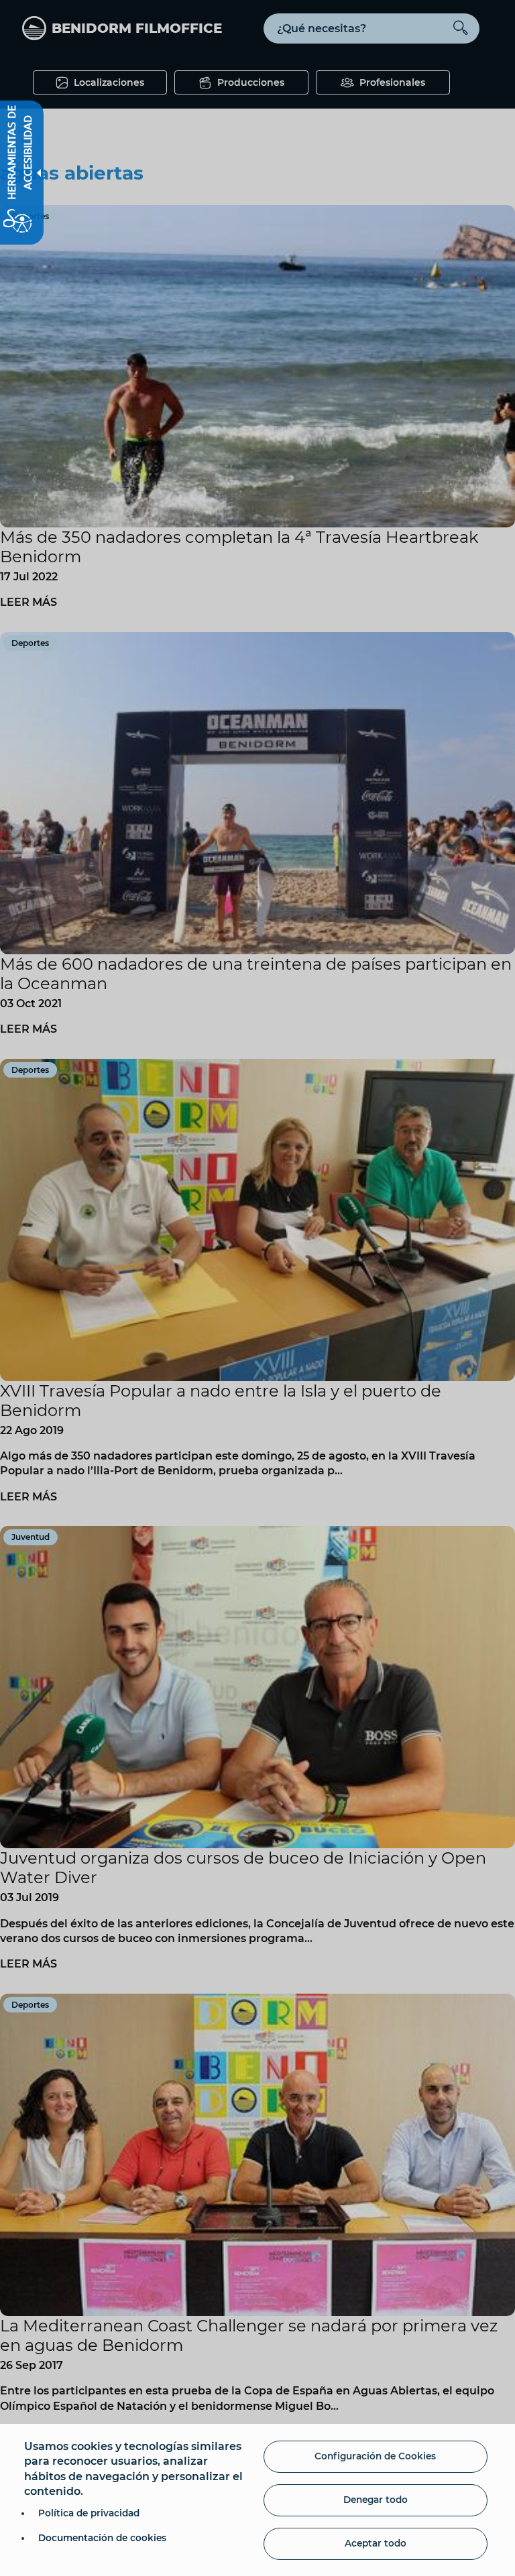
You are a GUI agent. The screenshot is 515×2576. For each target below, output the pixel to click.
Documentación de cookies (102, 2538)
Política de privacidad (89, 2513)
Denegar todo (376, 2500)
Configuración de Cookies (375, 2456)
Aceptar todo (376, 2543)
